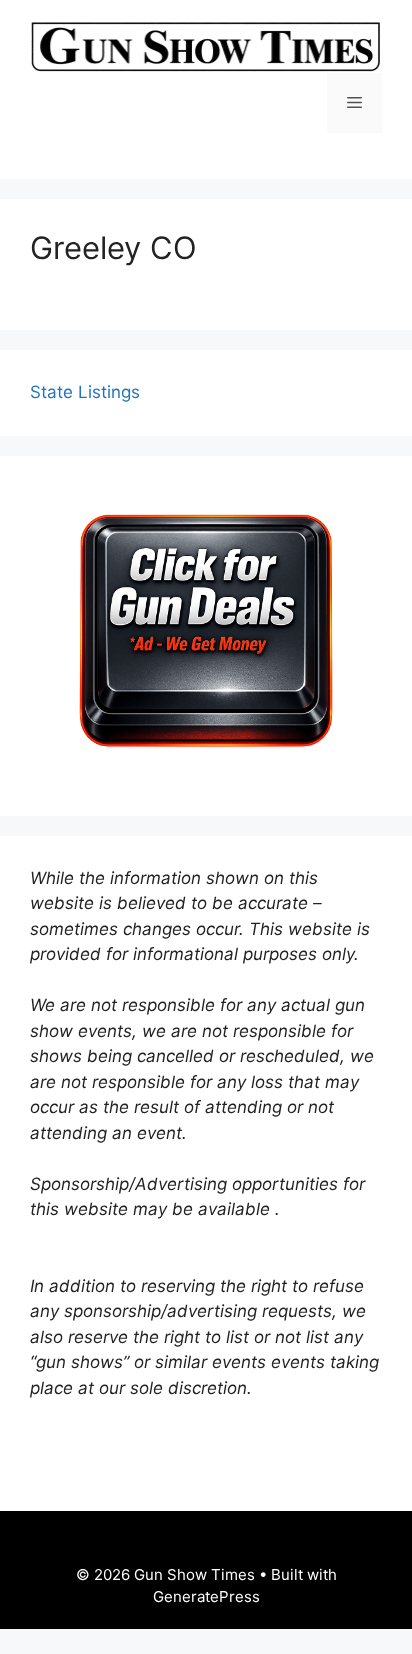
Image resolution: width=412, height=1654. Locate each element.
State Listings (85, 392)
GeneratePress (206, 1596)
